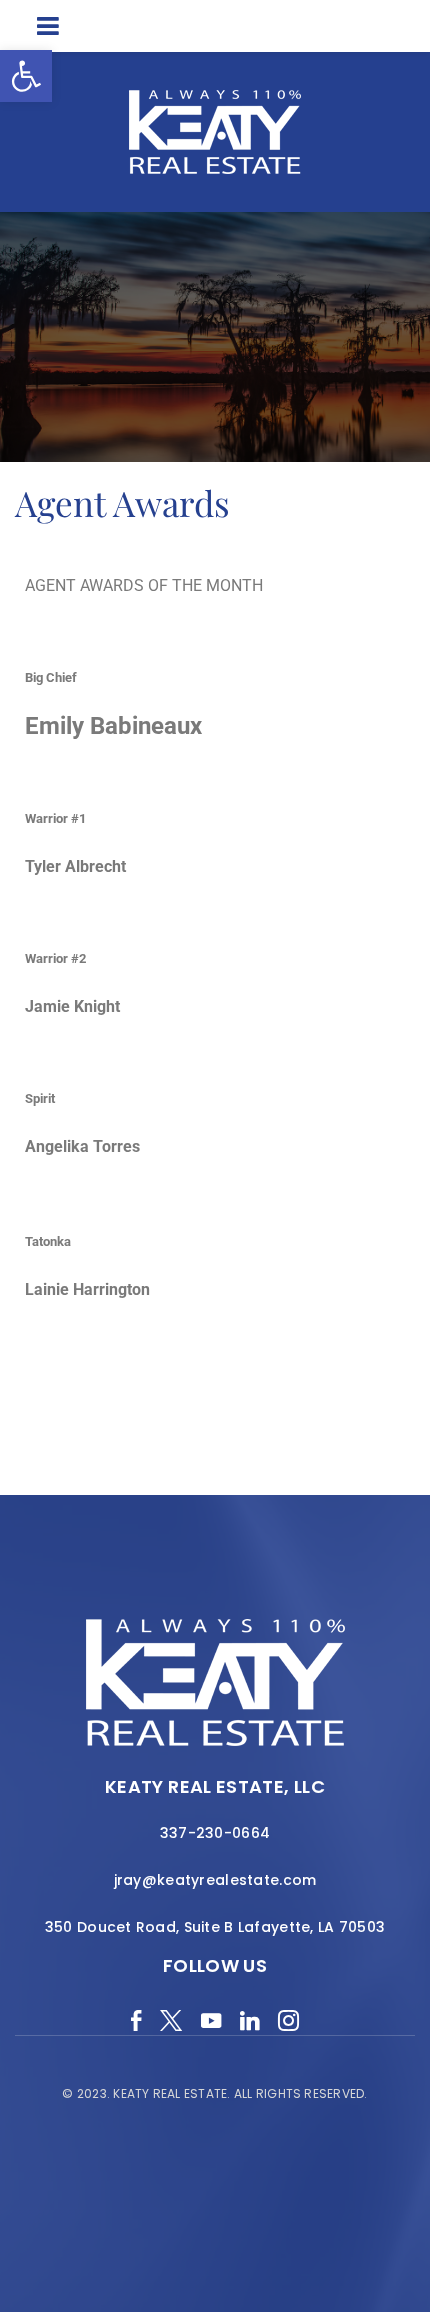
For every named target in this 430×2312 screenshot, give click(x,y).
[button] (26, 76)
